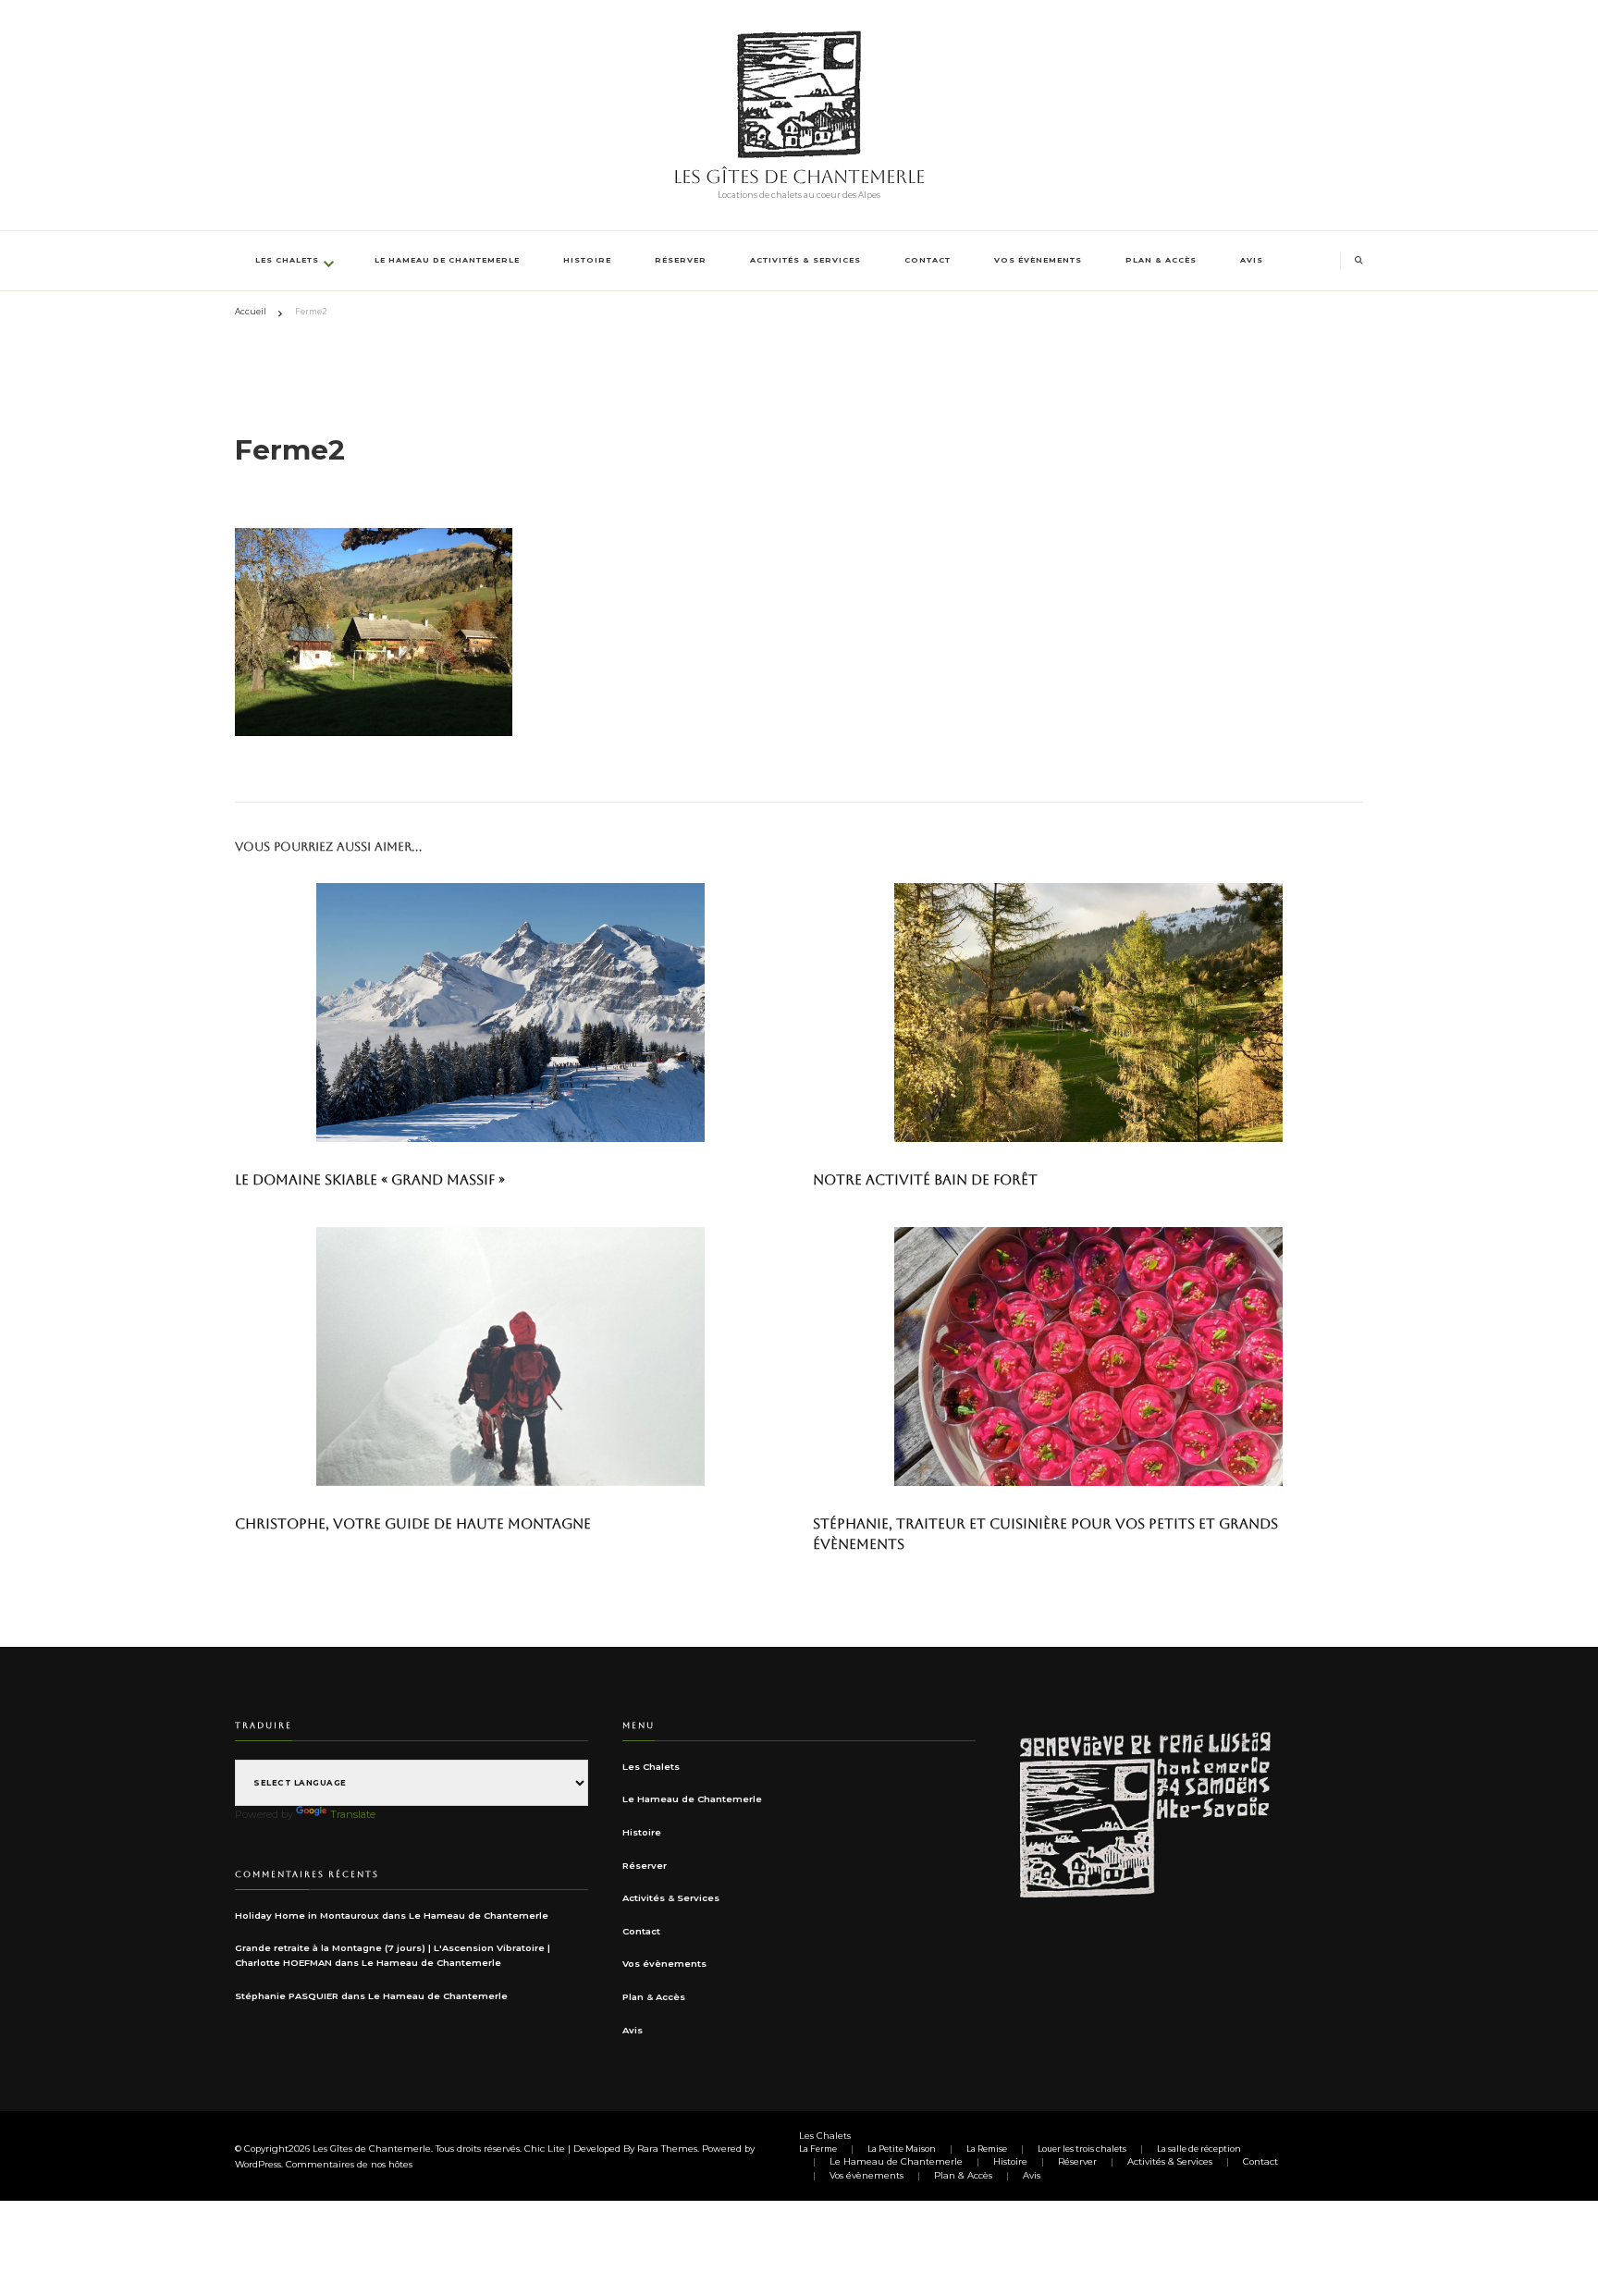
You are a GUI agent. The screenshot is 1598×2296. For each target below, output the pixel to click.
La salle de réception (1199, 2149)
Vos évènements (1038, 260)
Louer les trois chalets (1082, 2149)
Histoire (587, 260)
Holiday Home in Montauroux (307, 1915)
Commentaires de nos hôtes (349, 2164)
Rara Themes (667, 2149)
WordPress (258, 2164)
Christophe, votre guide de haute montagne (413, 1523)
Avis (1252, 260)
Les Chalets (287, 260)
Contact (928, 260)
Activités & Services (805, 260)
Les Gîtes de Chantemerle (799, 177)
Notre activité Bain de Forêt (925, 1179)
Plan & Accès (1161, 260)
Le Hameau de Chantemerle (447, 260)
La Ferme (818, 2149)
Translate (353, 1814)
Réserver (681, 260)
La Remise (987, 2149)
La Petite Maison (902, 2149)
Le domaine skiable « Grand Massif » (370, 1179)
